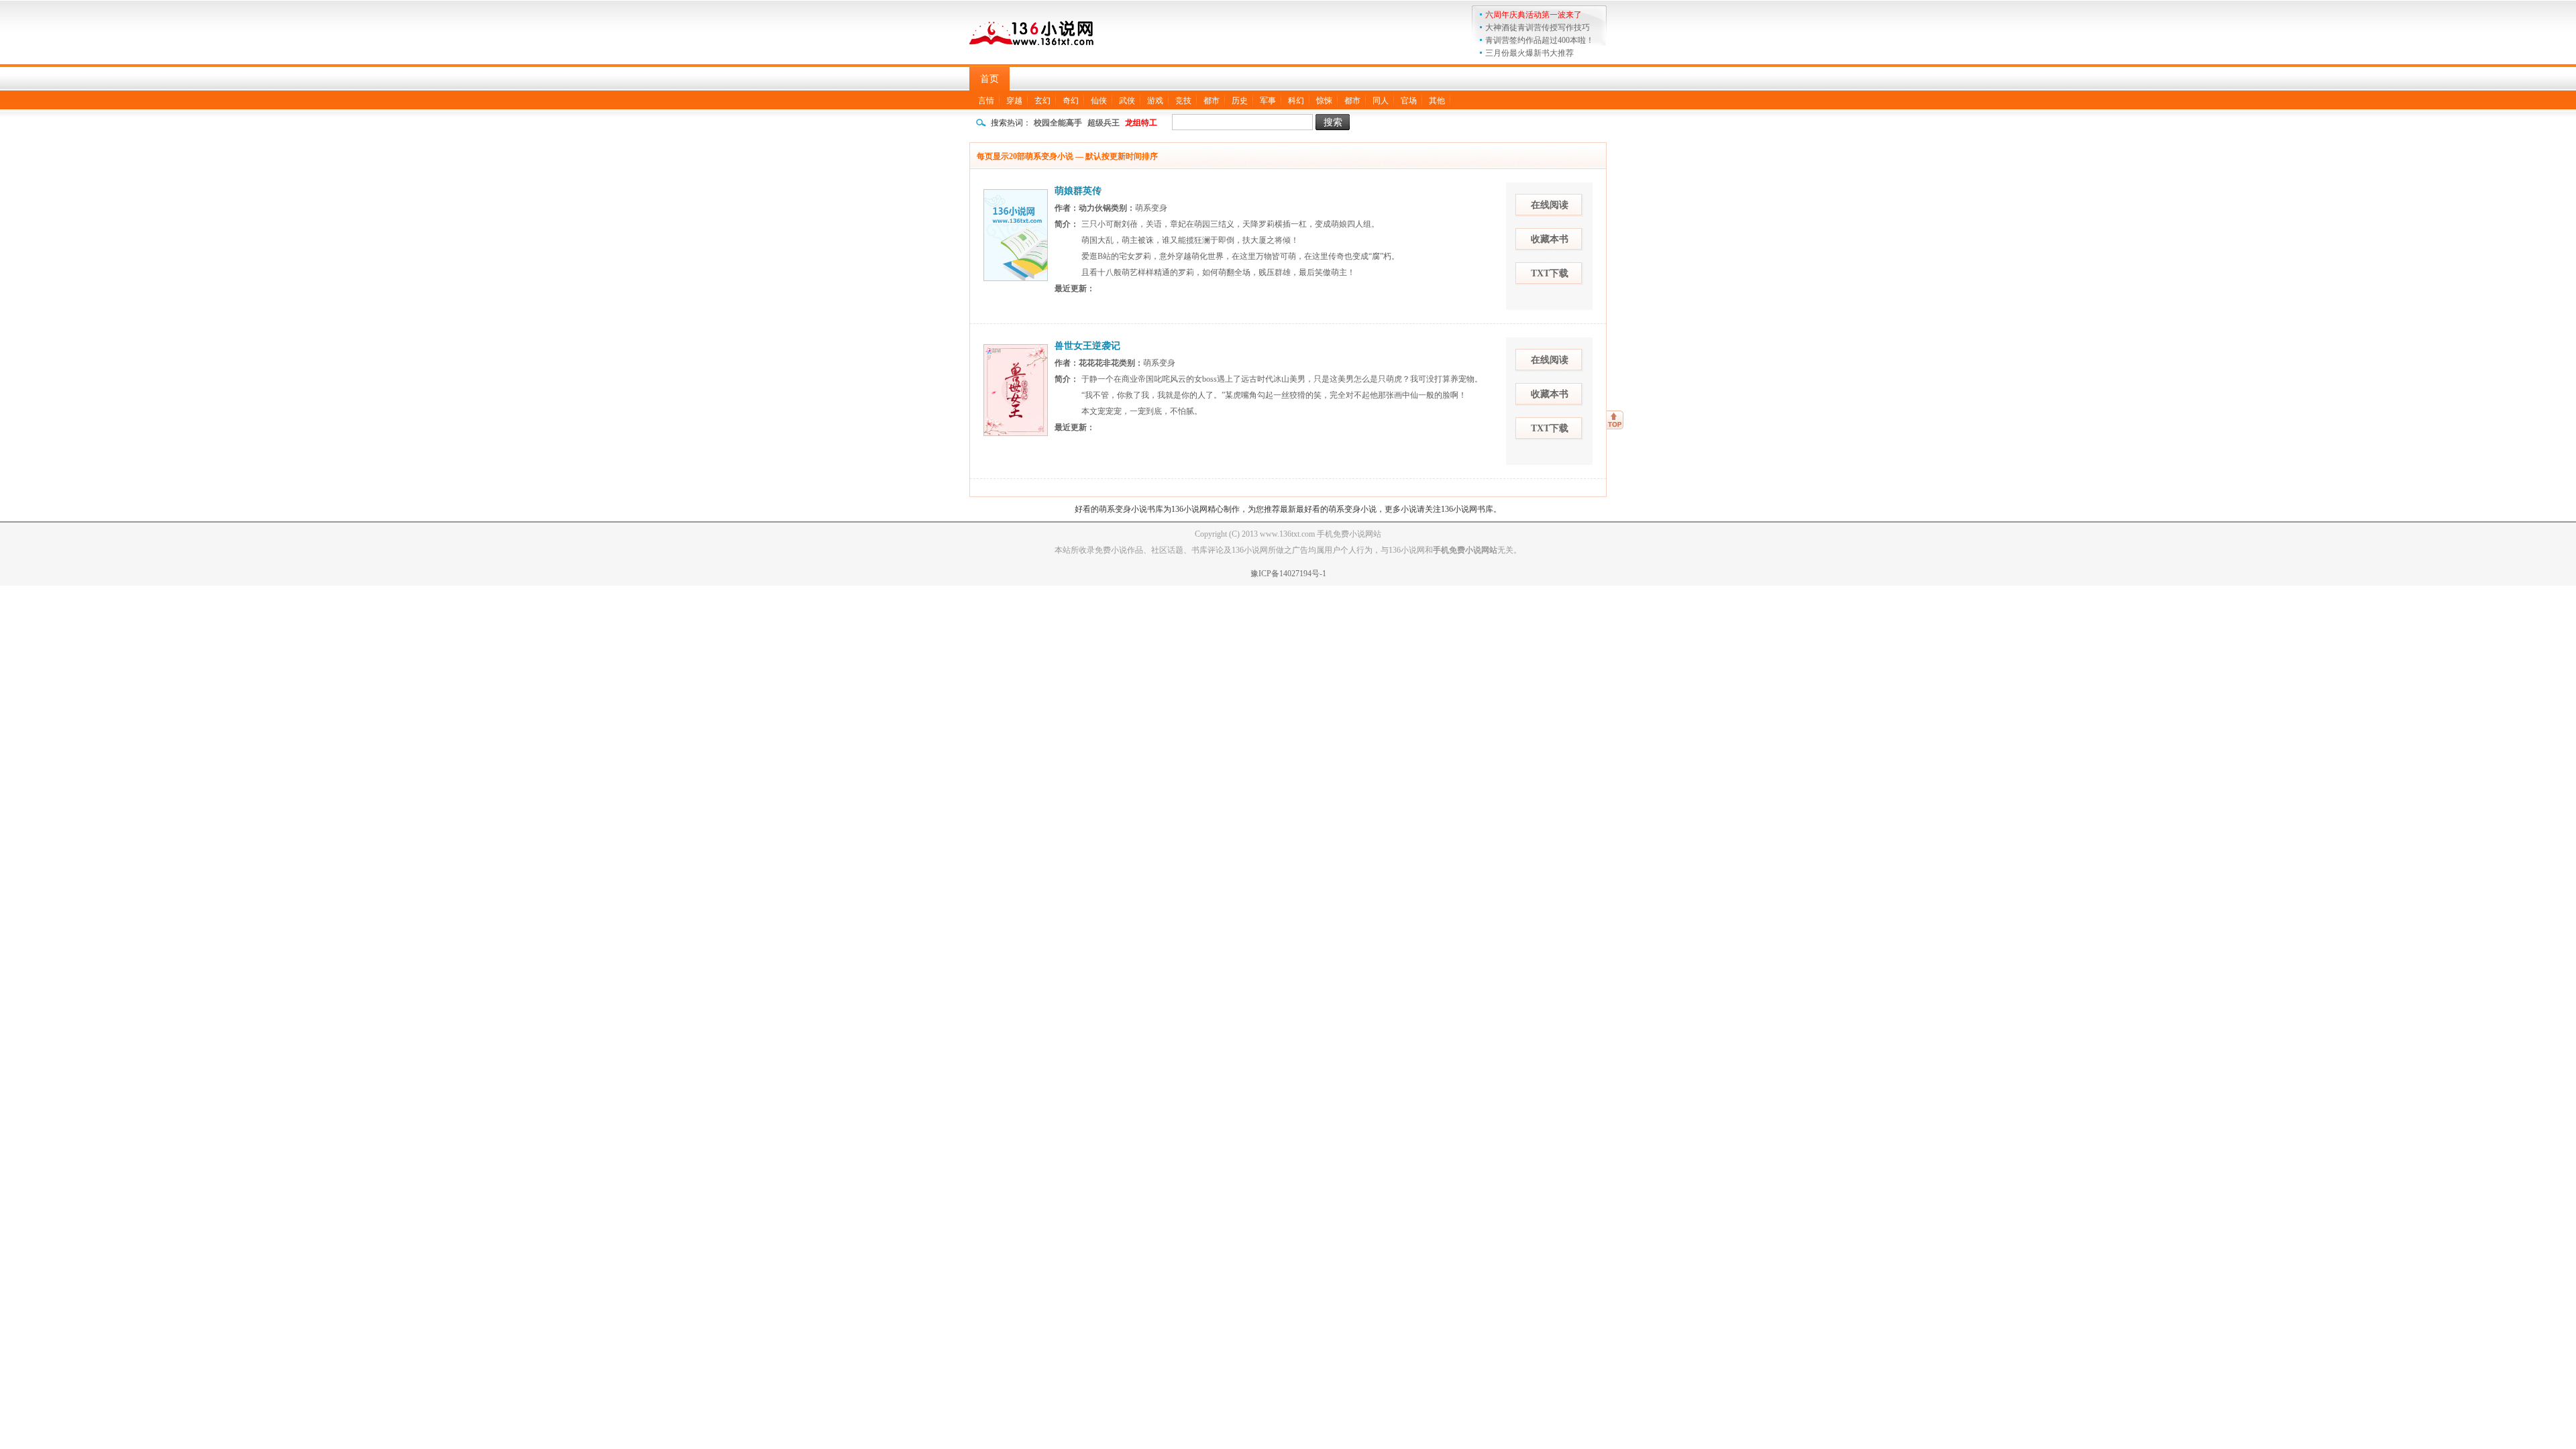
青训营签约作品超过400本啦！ (1540, 40)
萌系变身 (1151, 208)
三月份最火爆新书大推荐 (1529, 53)
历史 (1240, 101)
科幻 (1296, 101)
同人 (1381, 101)
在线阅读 (1550, 205)
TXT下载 (1550, 273)
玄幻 (1042, 101)
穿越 (1014, 101)
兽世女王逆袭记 (1087, 346)
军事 (1268, 101)
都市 (1212, 101)
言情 (986, 101)
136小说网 (1033, 31)
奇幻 (1071, 101)
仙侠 (1099, 101)
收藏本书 (1550, 239)
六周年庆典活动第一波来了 (1534, 15)
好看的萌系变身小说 (1111, 509)
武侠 (1127, 101)
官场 (1409, 101)
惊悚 (1324, 101)
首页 (989, 79)
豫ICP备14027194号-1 (1288, 574)
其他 (1437, 101)
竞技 (1183, 101)
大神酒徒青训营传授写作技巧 (1538, 28)
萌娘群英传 (1078, 191)
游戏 (1155, 101)
